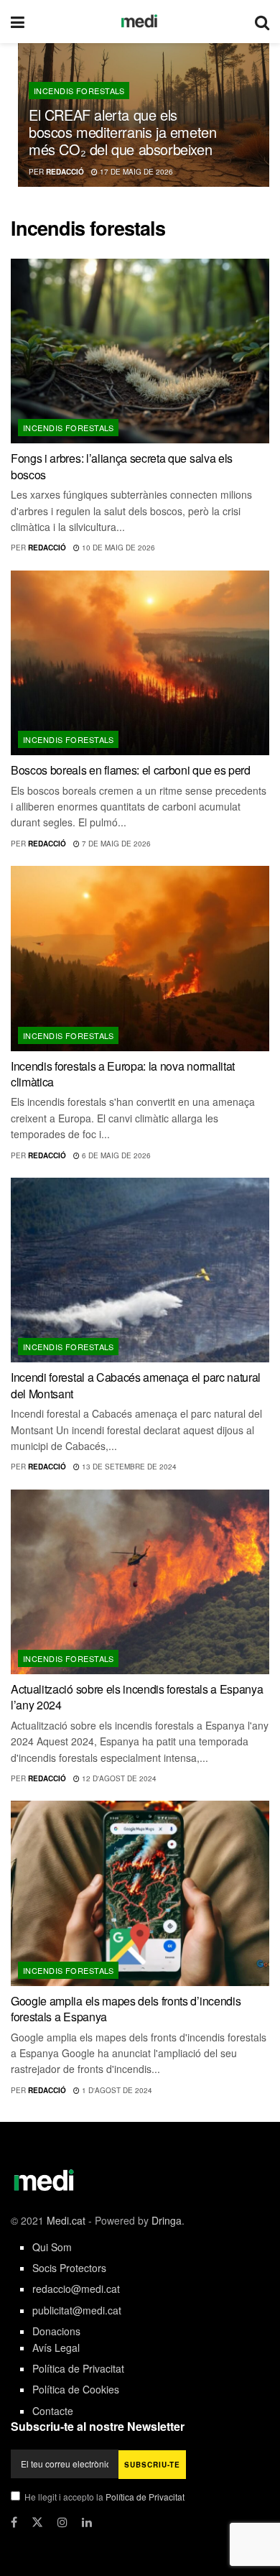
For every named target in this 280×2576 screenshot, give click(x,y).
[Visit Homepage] (140, 22)
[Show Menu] (18, 22)
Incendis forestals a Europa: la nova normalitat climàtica (123, 1074)
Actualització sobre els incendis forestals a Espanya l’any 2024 (137, 1697)
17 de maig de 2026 (135, 172)
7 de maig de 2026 (115, 844)
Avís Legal (56, 2348)
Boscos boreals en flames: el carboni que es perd (131, 770)
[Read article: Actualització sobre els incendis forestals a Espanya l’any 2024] (140, 1582)
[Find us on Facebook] (14, 2522)
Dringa (167, 2220)
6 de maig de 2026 (115, 1155)
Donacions (56, 2331)
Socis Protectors (69, 2268)
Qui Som (52, 2247)
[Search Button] (262, 22)
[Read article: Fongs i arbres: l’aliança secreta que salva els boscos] (140, 351)
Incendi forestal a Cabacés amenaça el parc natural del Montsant (136, 1385)
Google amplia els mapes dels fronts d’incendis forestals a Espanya (126, 2009)
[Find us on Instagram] (62, 2522)
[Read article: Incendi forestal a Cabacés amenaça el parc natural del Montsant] (140, 1270)
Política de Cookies (76, 2389)
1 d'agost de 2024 (116, 2090)
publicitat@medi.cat (77, 2310)
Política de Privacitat (78, 2368)
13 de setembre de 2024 (128, 1467)
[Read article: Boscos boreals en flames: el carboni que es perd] (140, 663)
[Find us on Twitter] (37, 2522)
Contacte (53, 2411)
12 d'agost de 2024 (118, 1778)
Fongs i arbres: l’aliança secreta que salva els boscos (122, 466)
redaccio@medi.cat (76, 2289)
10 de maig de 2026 (117, 548)
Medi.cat (66, 2220)
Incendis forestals (79, 91)
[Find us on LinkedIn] (87, 2522)
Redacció (65, 172)
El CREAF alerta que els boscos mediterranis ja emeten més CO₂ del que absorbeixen (122, 132)
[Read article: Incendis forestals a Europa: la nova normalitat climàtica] (140, 958)
